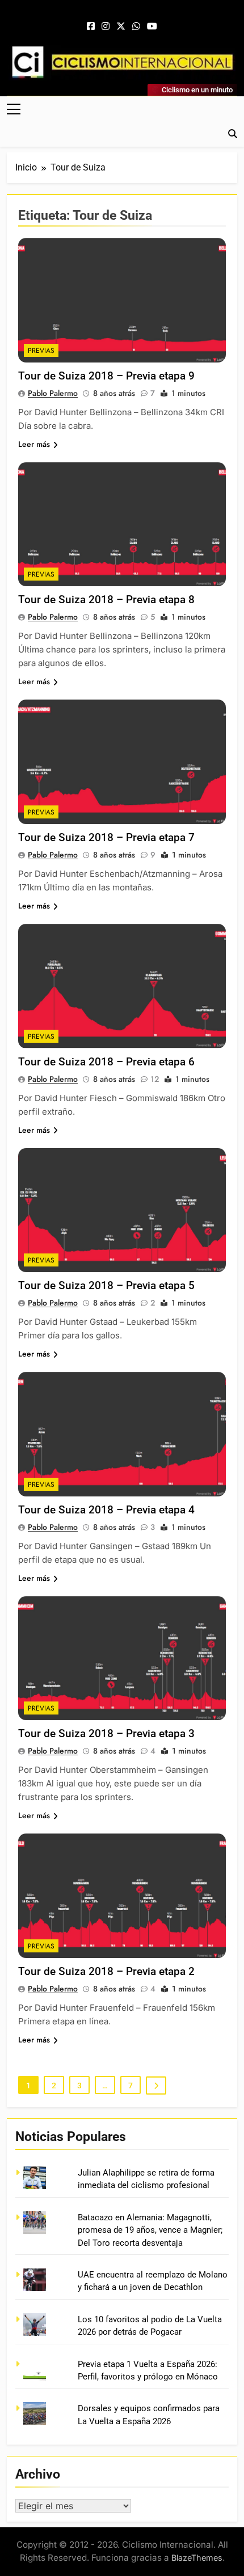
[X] (121, 27)
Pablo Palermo (53, 393)
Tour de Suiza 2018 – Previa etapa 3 (106, 1733)
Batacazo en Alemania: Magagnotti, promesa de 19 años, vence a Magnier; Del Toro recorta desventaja (150, 2230)
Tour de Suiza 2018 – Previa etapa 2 (106, 1971)
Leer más (34, 444)
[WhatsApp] (136, 27)
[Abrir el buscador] (233, 134)
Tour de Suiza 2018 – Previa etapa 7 (106, 837)
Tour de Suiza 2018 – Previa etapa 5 (106, 1285)
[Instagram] (106, 27)
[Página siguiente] (156, 2085)
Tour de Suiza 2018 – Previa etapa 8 (106, 600)
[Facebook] (91, 27)
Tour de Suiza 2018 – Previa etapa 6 (106, 1062)
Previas (41, 351)
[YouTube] (152, 27)
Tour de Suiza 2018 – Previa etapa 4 (106, 1510)
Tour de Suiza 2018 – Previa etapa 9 (106, 376)
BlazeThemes (197, 2558)
